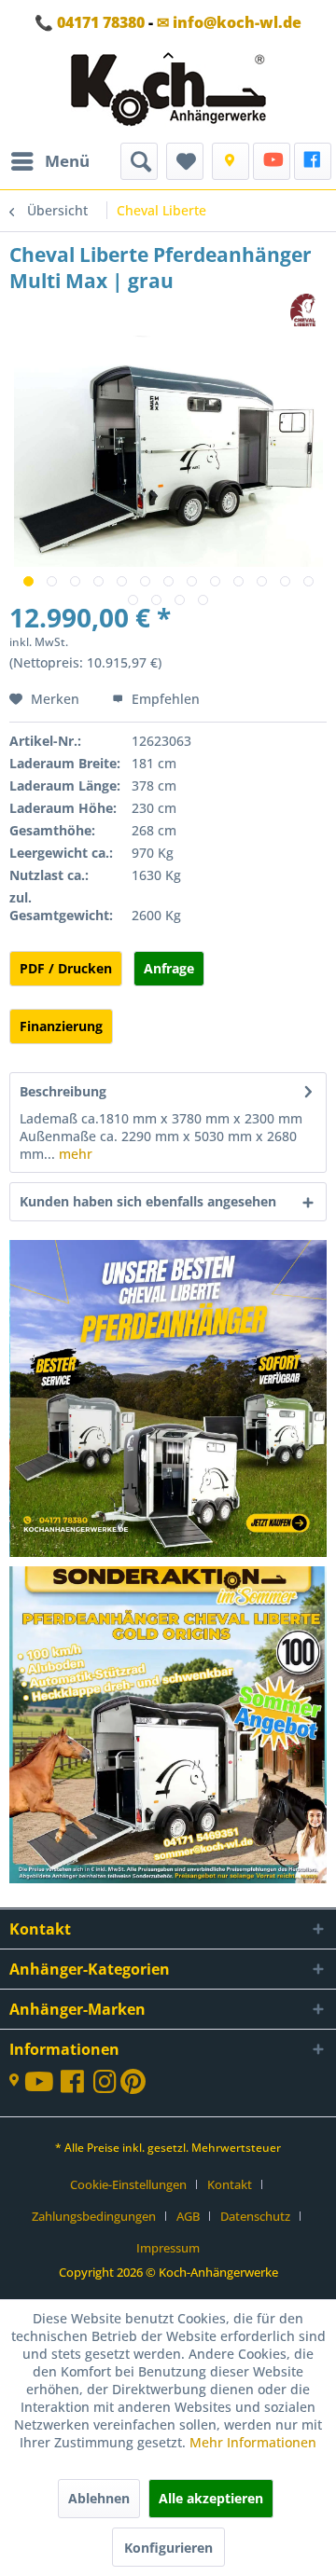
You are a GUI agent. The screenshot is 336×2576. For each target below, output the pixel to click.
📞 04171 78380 (90, 22)
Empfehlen (164, 699)
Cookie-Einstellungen (128, 2184)
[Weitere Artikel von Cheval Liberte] (303, 310)
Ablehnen (99, 2498)
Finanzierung (61, 1026)
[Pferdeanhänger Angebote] (169, 1400)
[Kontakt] (231, 161)
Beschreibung (63, 1091)
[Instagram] (107, 2086)
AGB (188, 2216)
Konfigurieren (168, 2548)
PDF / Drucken (66, 968)
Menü (67, 161)
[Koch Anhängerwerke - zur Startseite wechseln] (168, 94)
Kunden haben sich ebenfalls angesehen (148, 1201)
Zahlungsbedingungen (94, 2216)
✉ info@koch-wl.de (229, 22)
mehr (74, 1154)
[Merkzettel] (185, 161)
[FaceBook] (313, 161)
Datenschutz (255, 2216)
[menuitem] (49, 161)
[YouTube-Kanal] (42, 2083)
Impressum (168, 2248)
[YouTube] (272, 161)
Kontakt (230, 2184)
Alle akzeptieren (211, 2498)
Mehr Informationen (253, 2442)
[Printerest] (133, 2086)
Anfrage (169, 968)
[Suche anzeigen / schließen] (139, 161)
